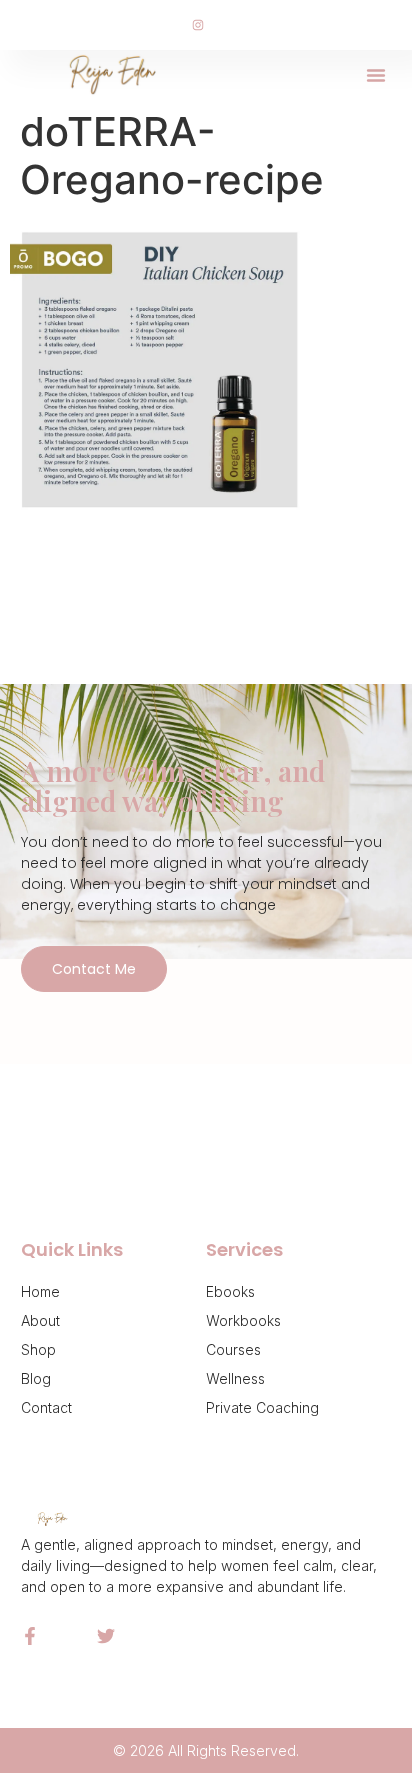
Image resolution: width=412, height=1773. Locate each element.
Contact (46, 1407)
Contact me (94, 969)
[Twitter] (106, 1636)
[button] (376, 75)
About (40, 1320)
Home (40, 1291)
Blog (36, 1378)
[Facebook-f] (30, 1636)
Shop (38, 1349)
